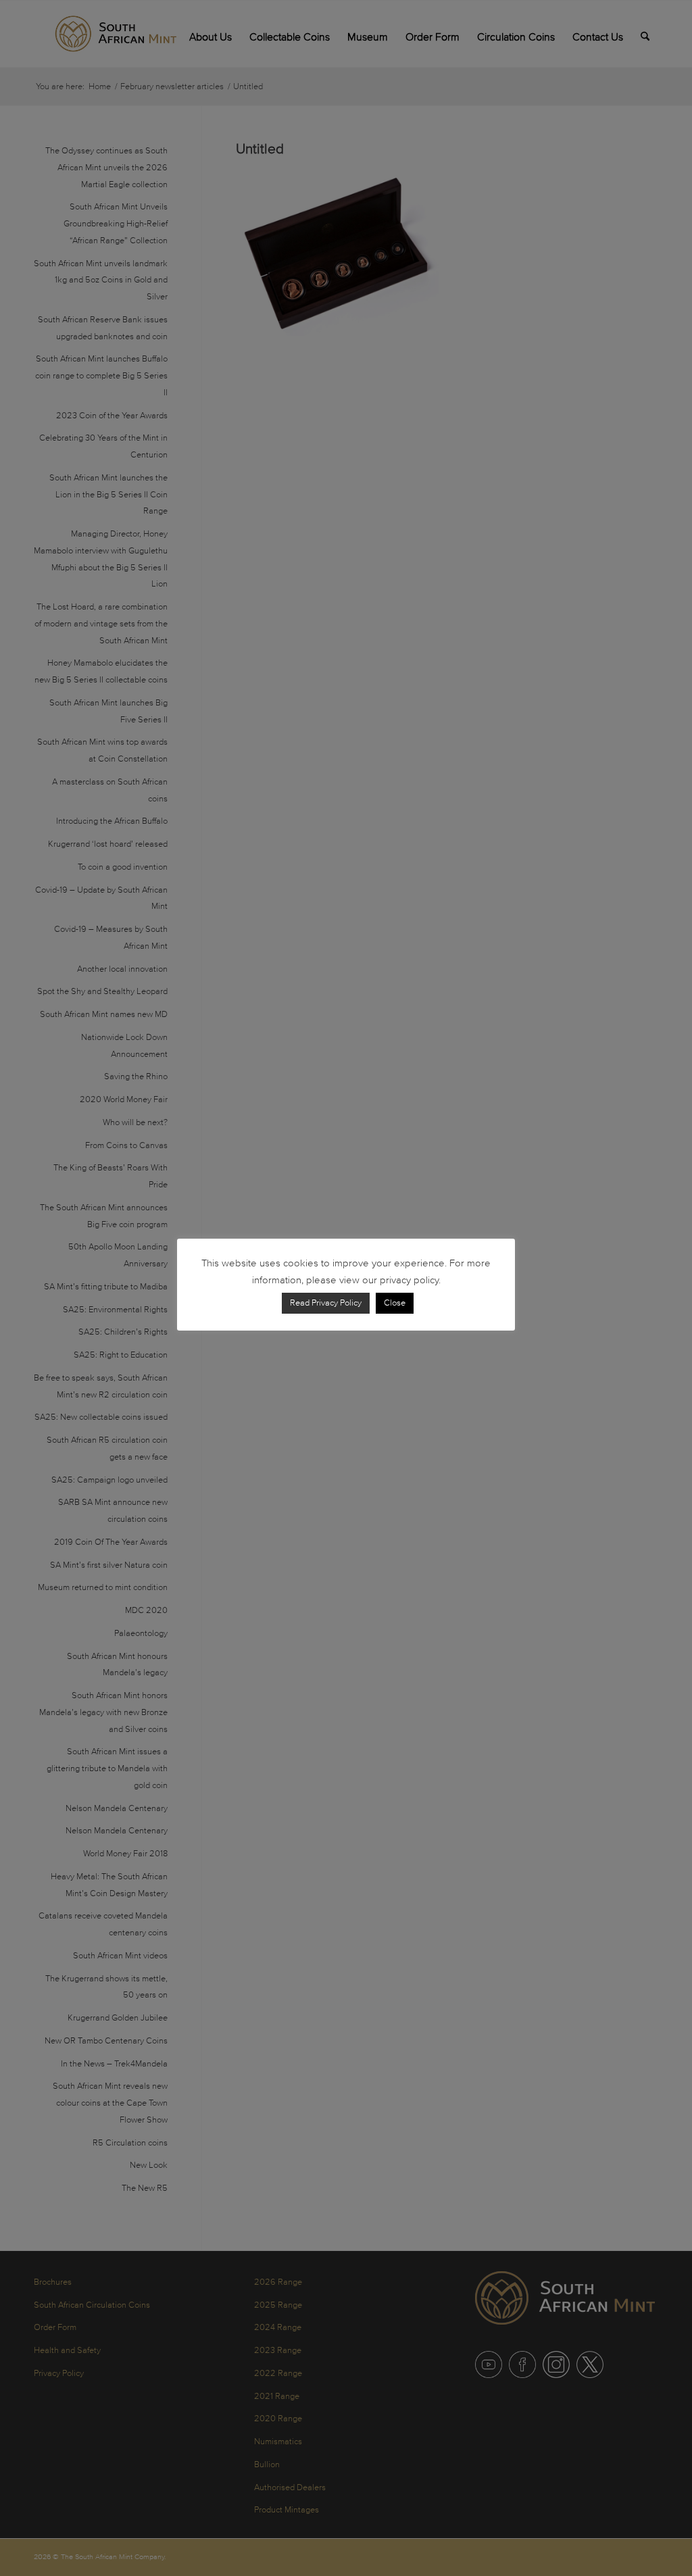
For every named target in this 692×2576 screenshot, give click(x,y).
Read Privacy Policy (326, 1303)
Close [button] (395, 1303)
